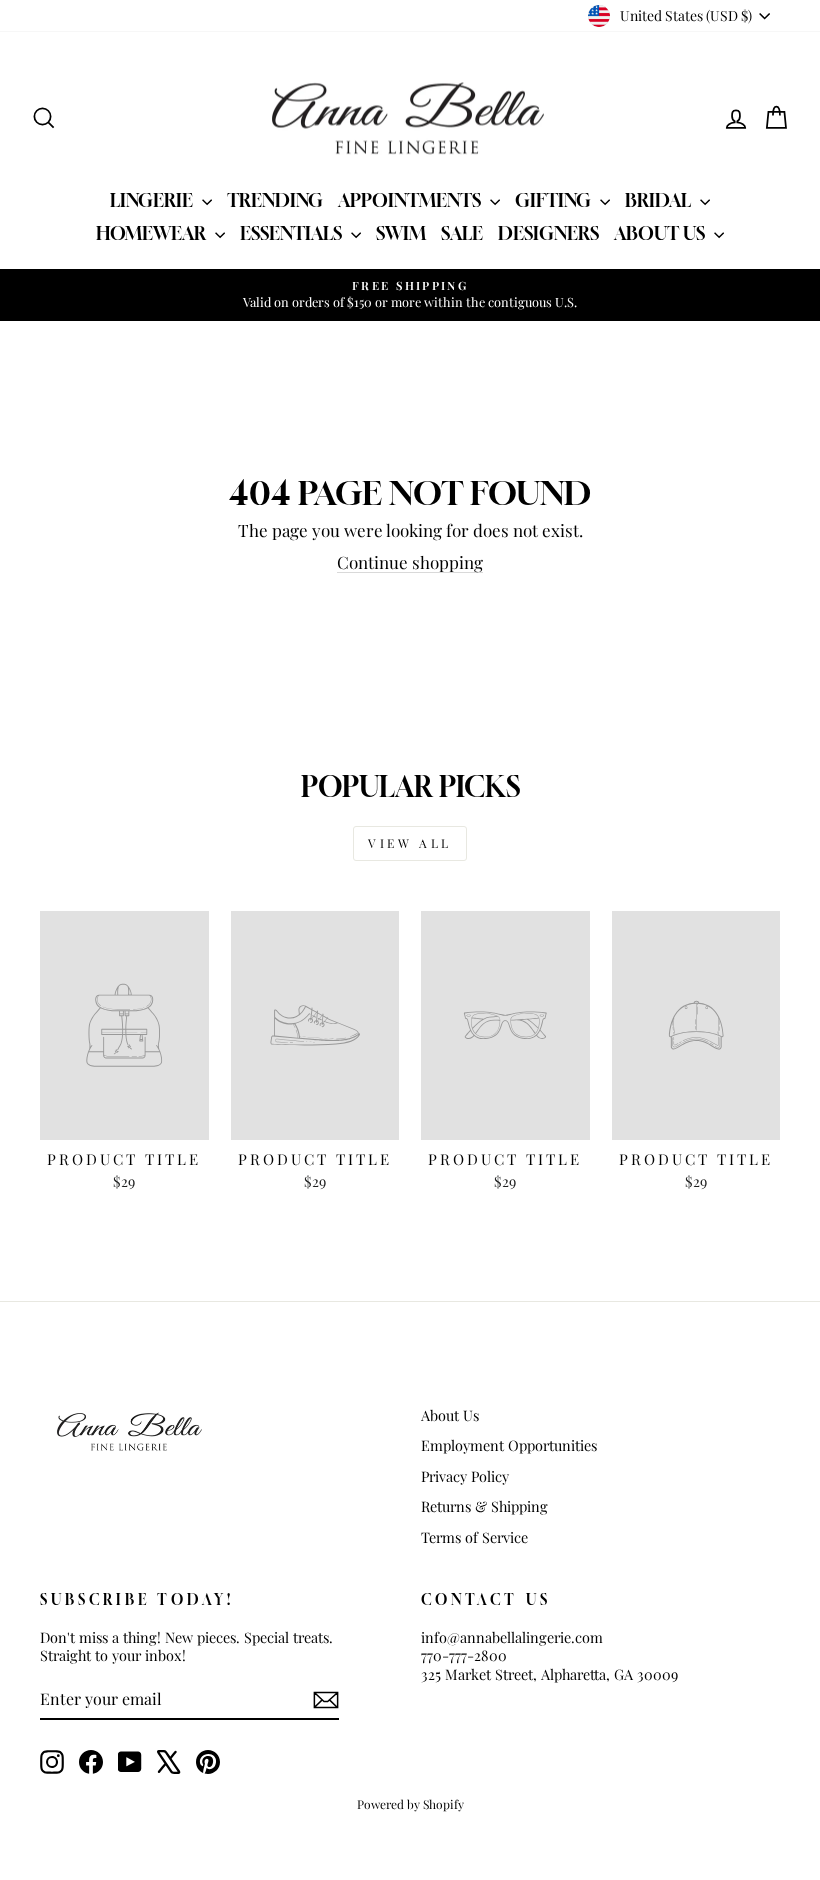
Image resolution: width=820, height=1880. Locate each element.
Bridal (660, 200)
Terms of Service (474, 1537)
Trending (275, 200)
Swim (401, 233)
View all (410, 843)
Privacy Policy (465, 1476)
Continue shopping (410, 562)
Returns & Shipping (484, 1506)
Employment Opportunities (509, 1445)
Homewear (153, 233)
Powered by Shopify (410, 1804)
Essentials (293, 233)
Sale (462, 233)
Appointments (411, 200)
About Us (661, 233)
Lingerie (153, 200)
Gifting (555, 200)
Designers (548, 233)
